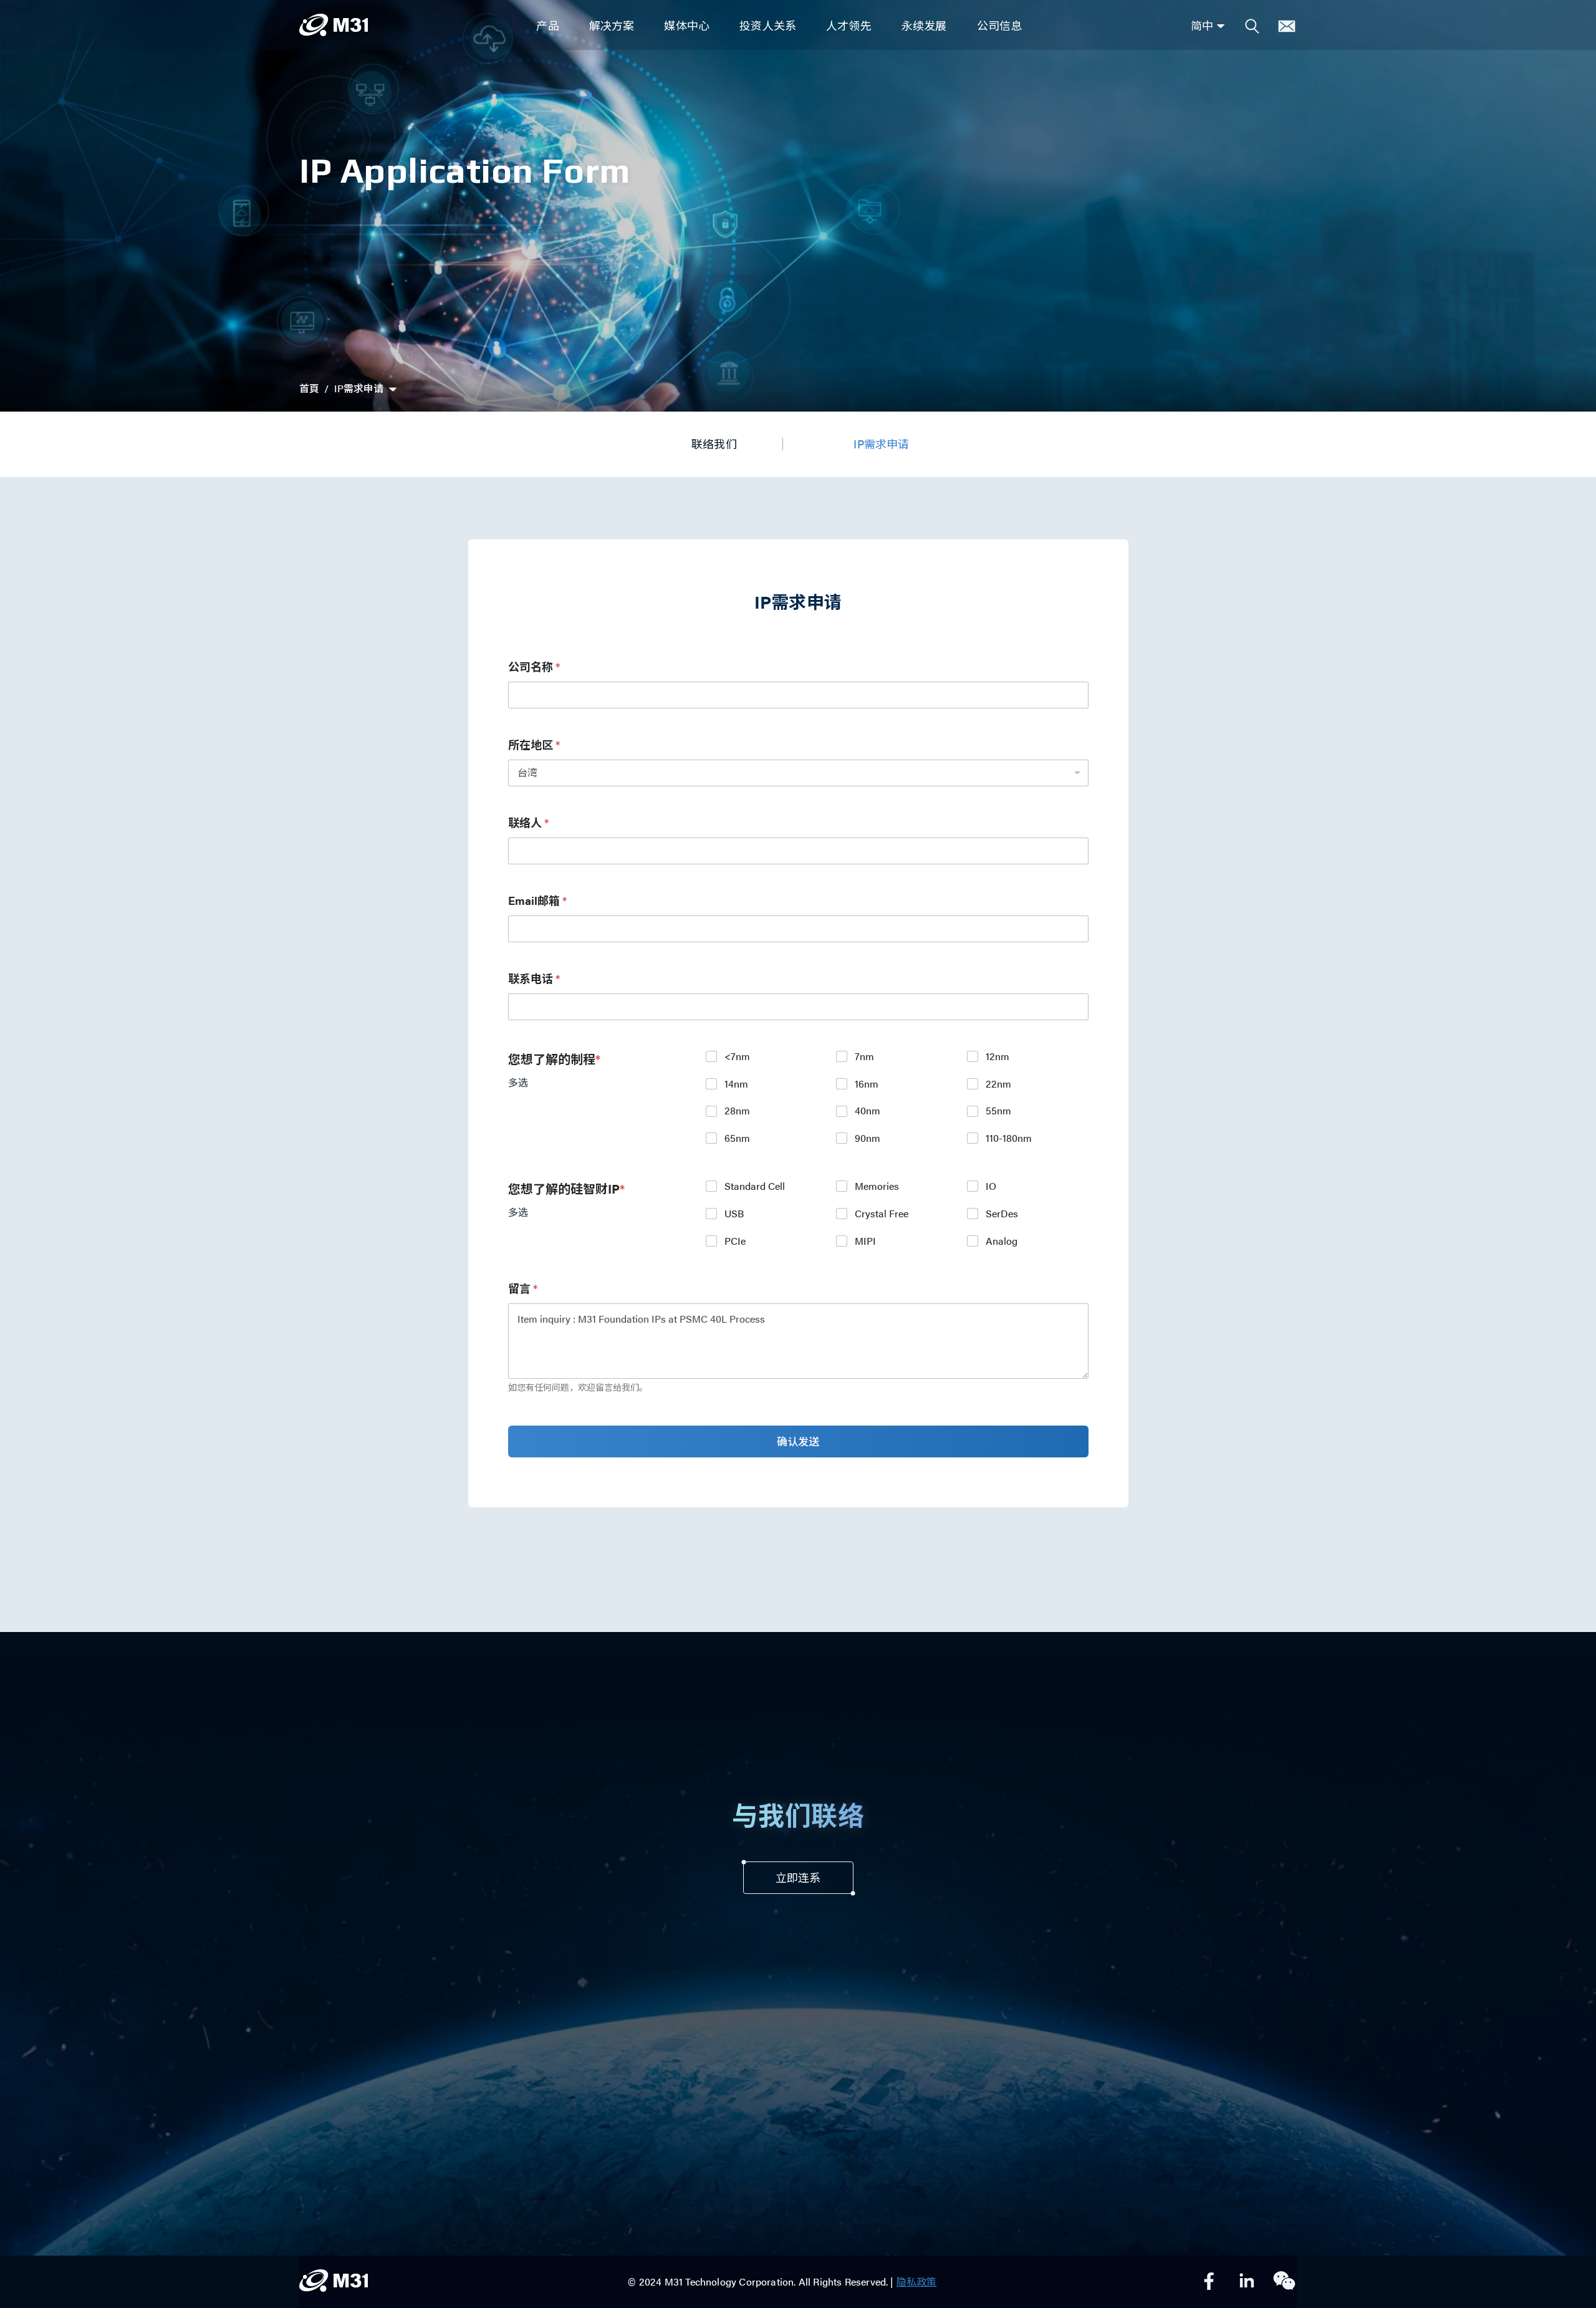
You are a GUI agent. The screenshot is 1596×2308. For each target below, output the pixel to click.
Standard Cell (755, 1186)
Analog (1002, 1241)
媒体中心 (687, 25)
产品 (547, 25)
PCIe (735, 1241)
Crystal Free (882, 1214)
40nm (868, 1111)
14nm (736, 1084)
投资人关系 (768, 25)
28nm (737, 1111)
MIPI (865, 1241)
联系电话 (534, 978)
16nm (867, 1084)
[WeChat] (1284, 2282)
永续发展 (924, 25)
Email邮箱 (537, 900)
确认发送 (798, 1441)
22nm (998, 1084)
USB (734, 1214)
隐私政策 (917, 2281)
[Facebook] (1209, 2282)
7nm (864, 1057)
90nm (868, 1138)
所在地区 (534, 744)
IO (991, 1186)
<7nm (737, 1057)
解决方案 (612, 25)
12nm (997, 1057)
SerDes (1002, 1214)
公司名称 (534, 666)
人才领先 (849, 25)
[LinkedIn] (1247, 2282)
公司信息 (1000, 25)
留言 (523, 1288)
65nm (737, 1138)
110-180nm (1009, 1138)
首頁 (309, 388)
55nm (998, 1111)
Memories (877, 1186)
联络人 (528, 822)
